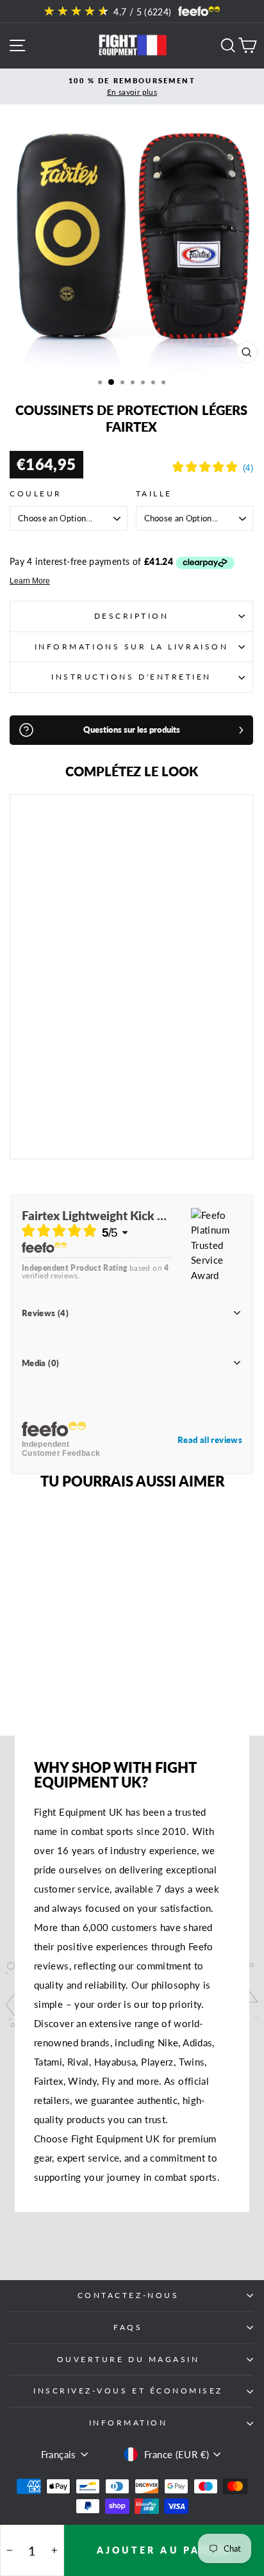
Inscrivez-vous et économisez (128, 2391)
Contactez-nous (128, 2295)
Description (132, 616)
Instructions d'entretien (131, 677)
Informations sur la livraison (131, 647)
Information (128, 2423)
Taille (154, 493)
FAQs (128, 2327)
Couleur (36, 493)
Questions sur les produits (132, 730)
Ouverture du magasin (128, 2359)
